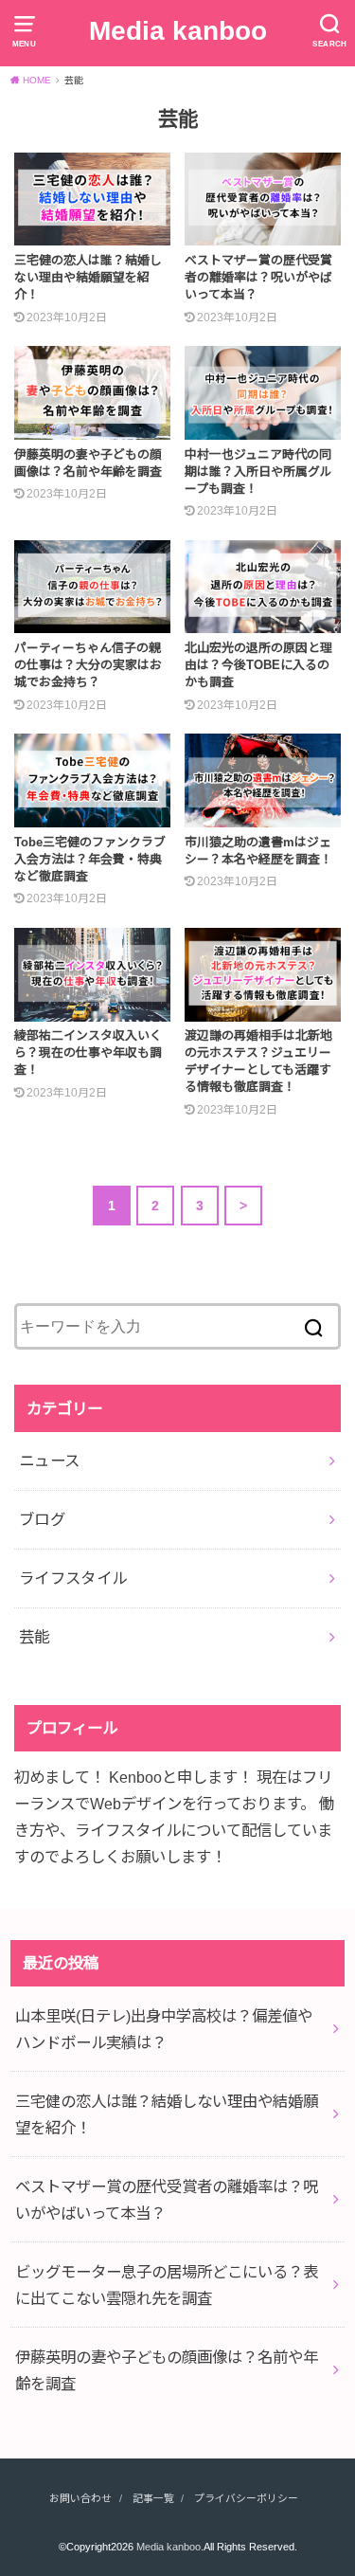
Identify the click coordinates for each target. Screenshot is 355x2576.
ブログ (42, 1519)
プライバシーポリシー (246, 2498)
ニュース (50, 1460)
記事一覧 (153, 2498)
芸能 (35, 1637)
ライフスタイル (73, 1578)
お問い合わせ (80, 2498)
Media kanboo (178, 31)
